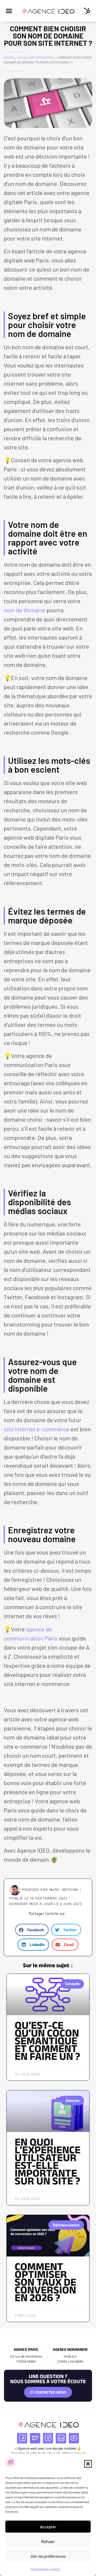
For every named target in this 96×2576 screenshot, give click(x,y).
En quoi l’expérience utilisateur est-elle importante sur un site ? (48, 2161)
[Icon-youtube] (74, 2438)
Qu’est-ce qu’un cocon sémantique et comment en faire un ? (47, 2041)
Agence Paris (26, 2349)
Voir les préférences (48, 2556)
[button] (88, 2464)
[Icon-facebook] (22, 2438)
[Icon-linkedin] (61, 2438)
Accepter (48, 2527)
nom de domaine (25, 610)
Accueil (10, 57)
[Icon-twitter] (35, 2438)
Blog (23, 57)
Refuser (48, 2541)
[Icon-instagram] (48, 2438)
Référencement (42, 57)
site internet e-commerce (37, 1429)
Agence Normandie (70, 2349)
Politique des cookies (45, 2569)
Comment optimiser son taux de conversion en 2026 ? (45, 2282)
